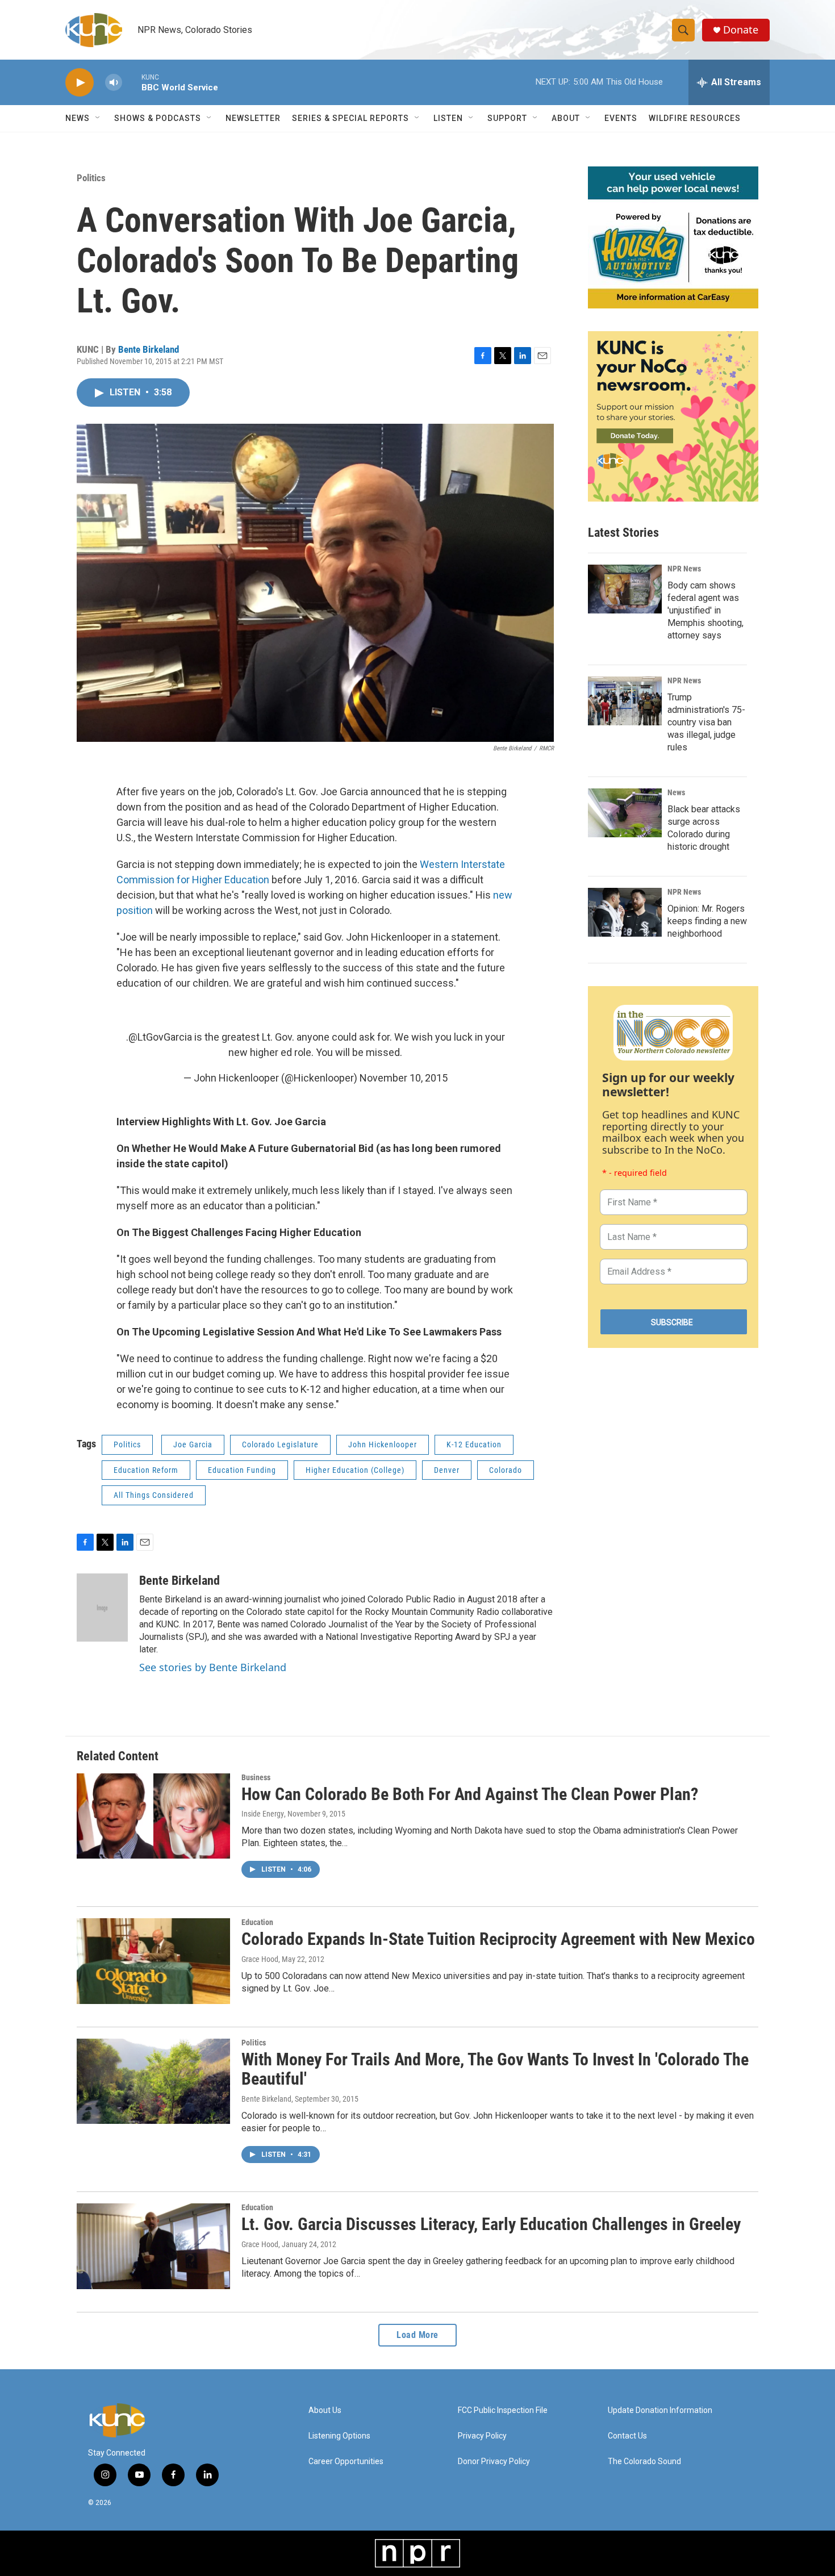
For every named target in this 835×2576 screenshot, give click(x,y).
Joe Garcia (193, 1444)
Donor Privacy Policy (494, 2462)
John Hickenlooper (383, 1444)
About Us (325, 2410)
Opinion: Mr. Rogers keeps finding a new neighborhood (707, 921)
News (676, 792)
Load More (417, 2335)
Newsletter (253, 118)
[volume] (114, 83)
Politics (91, 178)
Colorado (506, 1470)
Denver (447, 1470)
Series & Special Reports (350, 118)
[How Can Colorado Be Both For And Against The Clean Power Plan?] (153, 1816)
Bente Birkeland (149, 349)
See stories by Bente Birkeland (213, 1667)
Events (621, 118)
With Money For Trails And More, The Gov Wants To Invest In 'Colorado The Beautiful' (495, 2069)
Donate (741, 30)
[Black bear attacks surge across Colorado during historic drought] (625, 813)
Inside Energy (263, 1814)
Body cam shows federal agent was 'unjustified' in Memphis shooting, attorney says (705, 610)
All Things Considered (154, 1495)
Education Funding (242, 1470)
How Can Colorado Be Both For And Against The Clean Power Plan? (470, 1794)
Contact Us (627, 2436)
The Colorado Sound (644, 2462)
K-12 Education (474, 1444)
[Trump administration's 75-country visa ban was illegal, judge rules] (625, 701)
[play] (80, 83)
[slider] (132, 82)
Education (257, 1922)
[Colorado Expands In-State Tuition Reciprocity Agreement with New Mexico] (153, 1961)
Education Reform (146, 1470)
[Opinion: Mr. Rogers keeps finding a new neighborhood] (625, 912)
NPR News (684, 569)
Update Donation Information (660, 2410)
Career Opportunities (346, 2462)
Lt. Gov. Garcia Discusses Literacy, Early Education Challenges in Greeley (491, 2224)
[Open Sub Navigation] (98, 118)
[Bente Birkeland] (102, 1608)
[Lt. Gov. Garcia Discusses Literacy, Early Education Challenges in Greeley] (153, 2246)
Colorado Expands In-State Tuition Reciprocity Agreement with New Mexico (498, 1939)
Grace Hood (260, 1959)
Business (256, 1777)
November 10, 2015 (404, 1078)
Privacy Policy (482, 2436)
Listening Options (339, 2436)
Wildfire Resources (695, 118)
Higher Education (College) (355, 1470)
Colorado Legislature (280, 1444)
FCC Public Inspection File (503, 2410)
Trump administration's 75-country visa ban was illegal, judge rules (706, 722)
